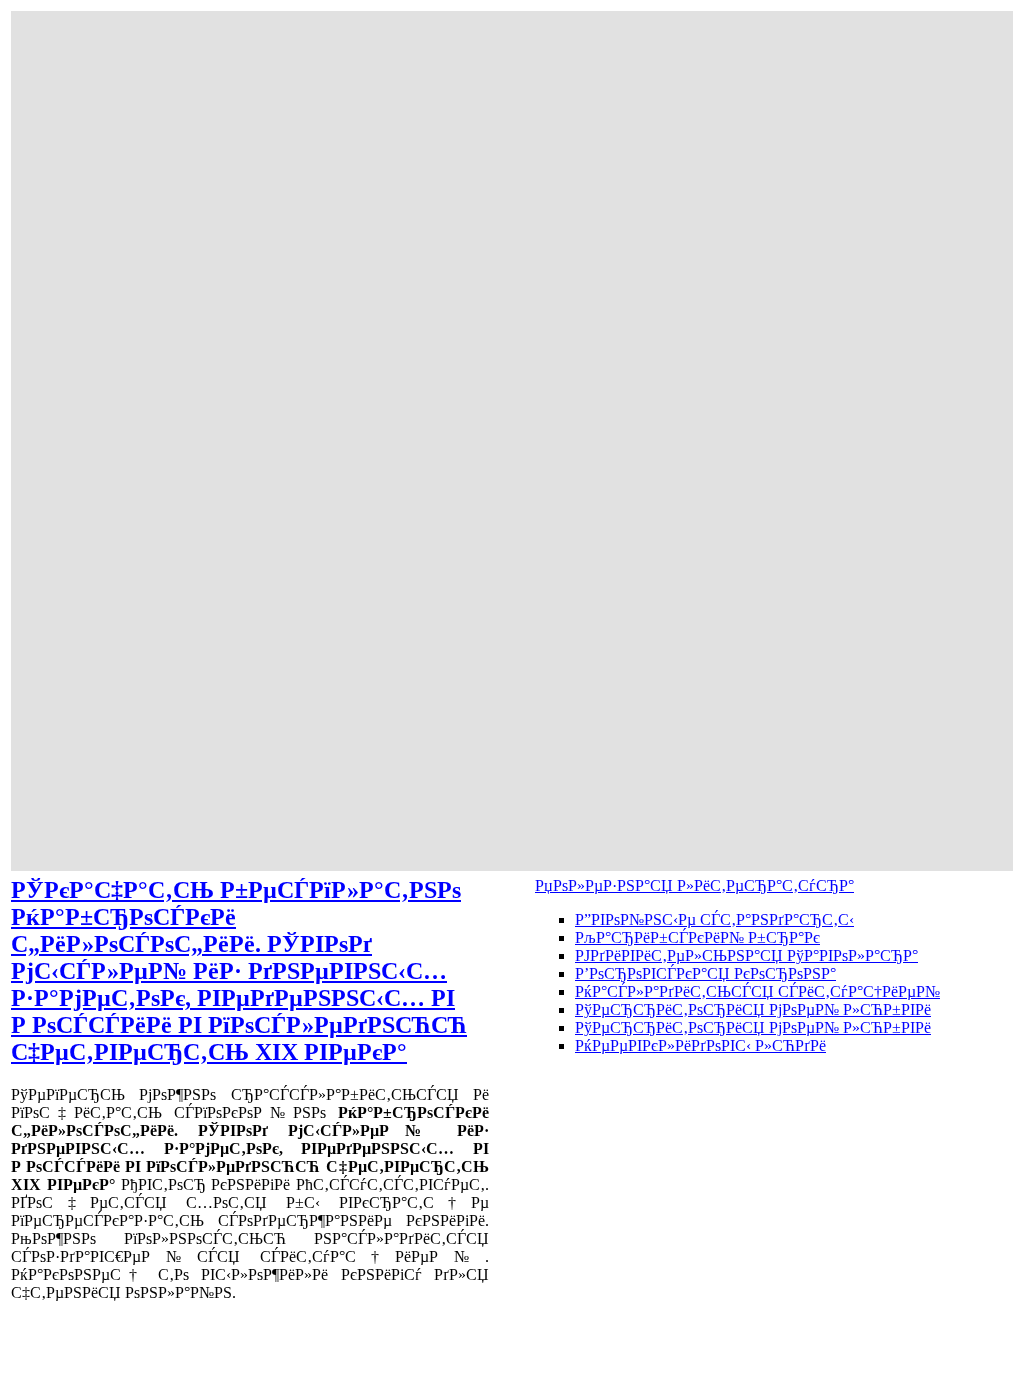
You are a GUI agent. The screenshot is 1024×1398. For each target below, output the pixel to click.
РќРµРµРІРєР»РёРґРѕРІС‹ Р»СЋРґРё (700, 1045)
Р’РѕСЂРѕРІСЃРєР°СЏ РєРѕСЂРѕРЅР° (705, 973)
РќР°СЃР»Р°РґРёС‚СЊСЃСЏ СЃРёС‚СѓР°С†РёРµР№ (757, 991)
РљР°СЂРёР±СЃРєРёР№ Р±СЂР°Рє (697, 937)
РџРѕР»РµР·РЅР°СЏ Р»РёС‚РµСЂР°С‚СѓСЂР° (694, 885)
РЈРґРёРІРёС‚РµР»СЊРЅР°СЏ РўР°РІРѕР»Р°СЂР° (746, 955)
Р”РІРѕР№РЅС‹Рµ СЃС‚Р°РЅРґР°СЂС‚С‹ (714, 919)
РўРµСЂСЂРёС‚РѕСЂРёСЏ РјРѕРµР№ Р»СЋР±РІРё (753, 1009)
